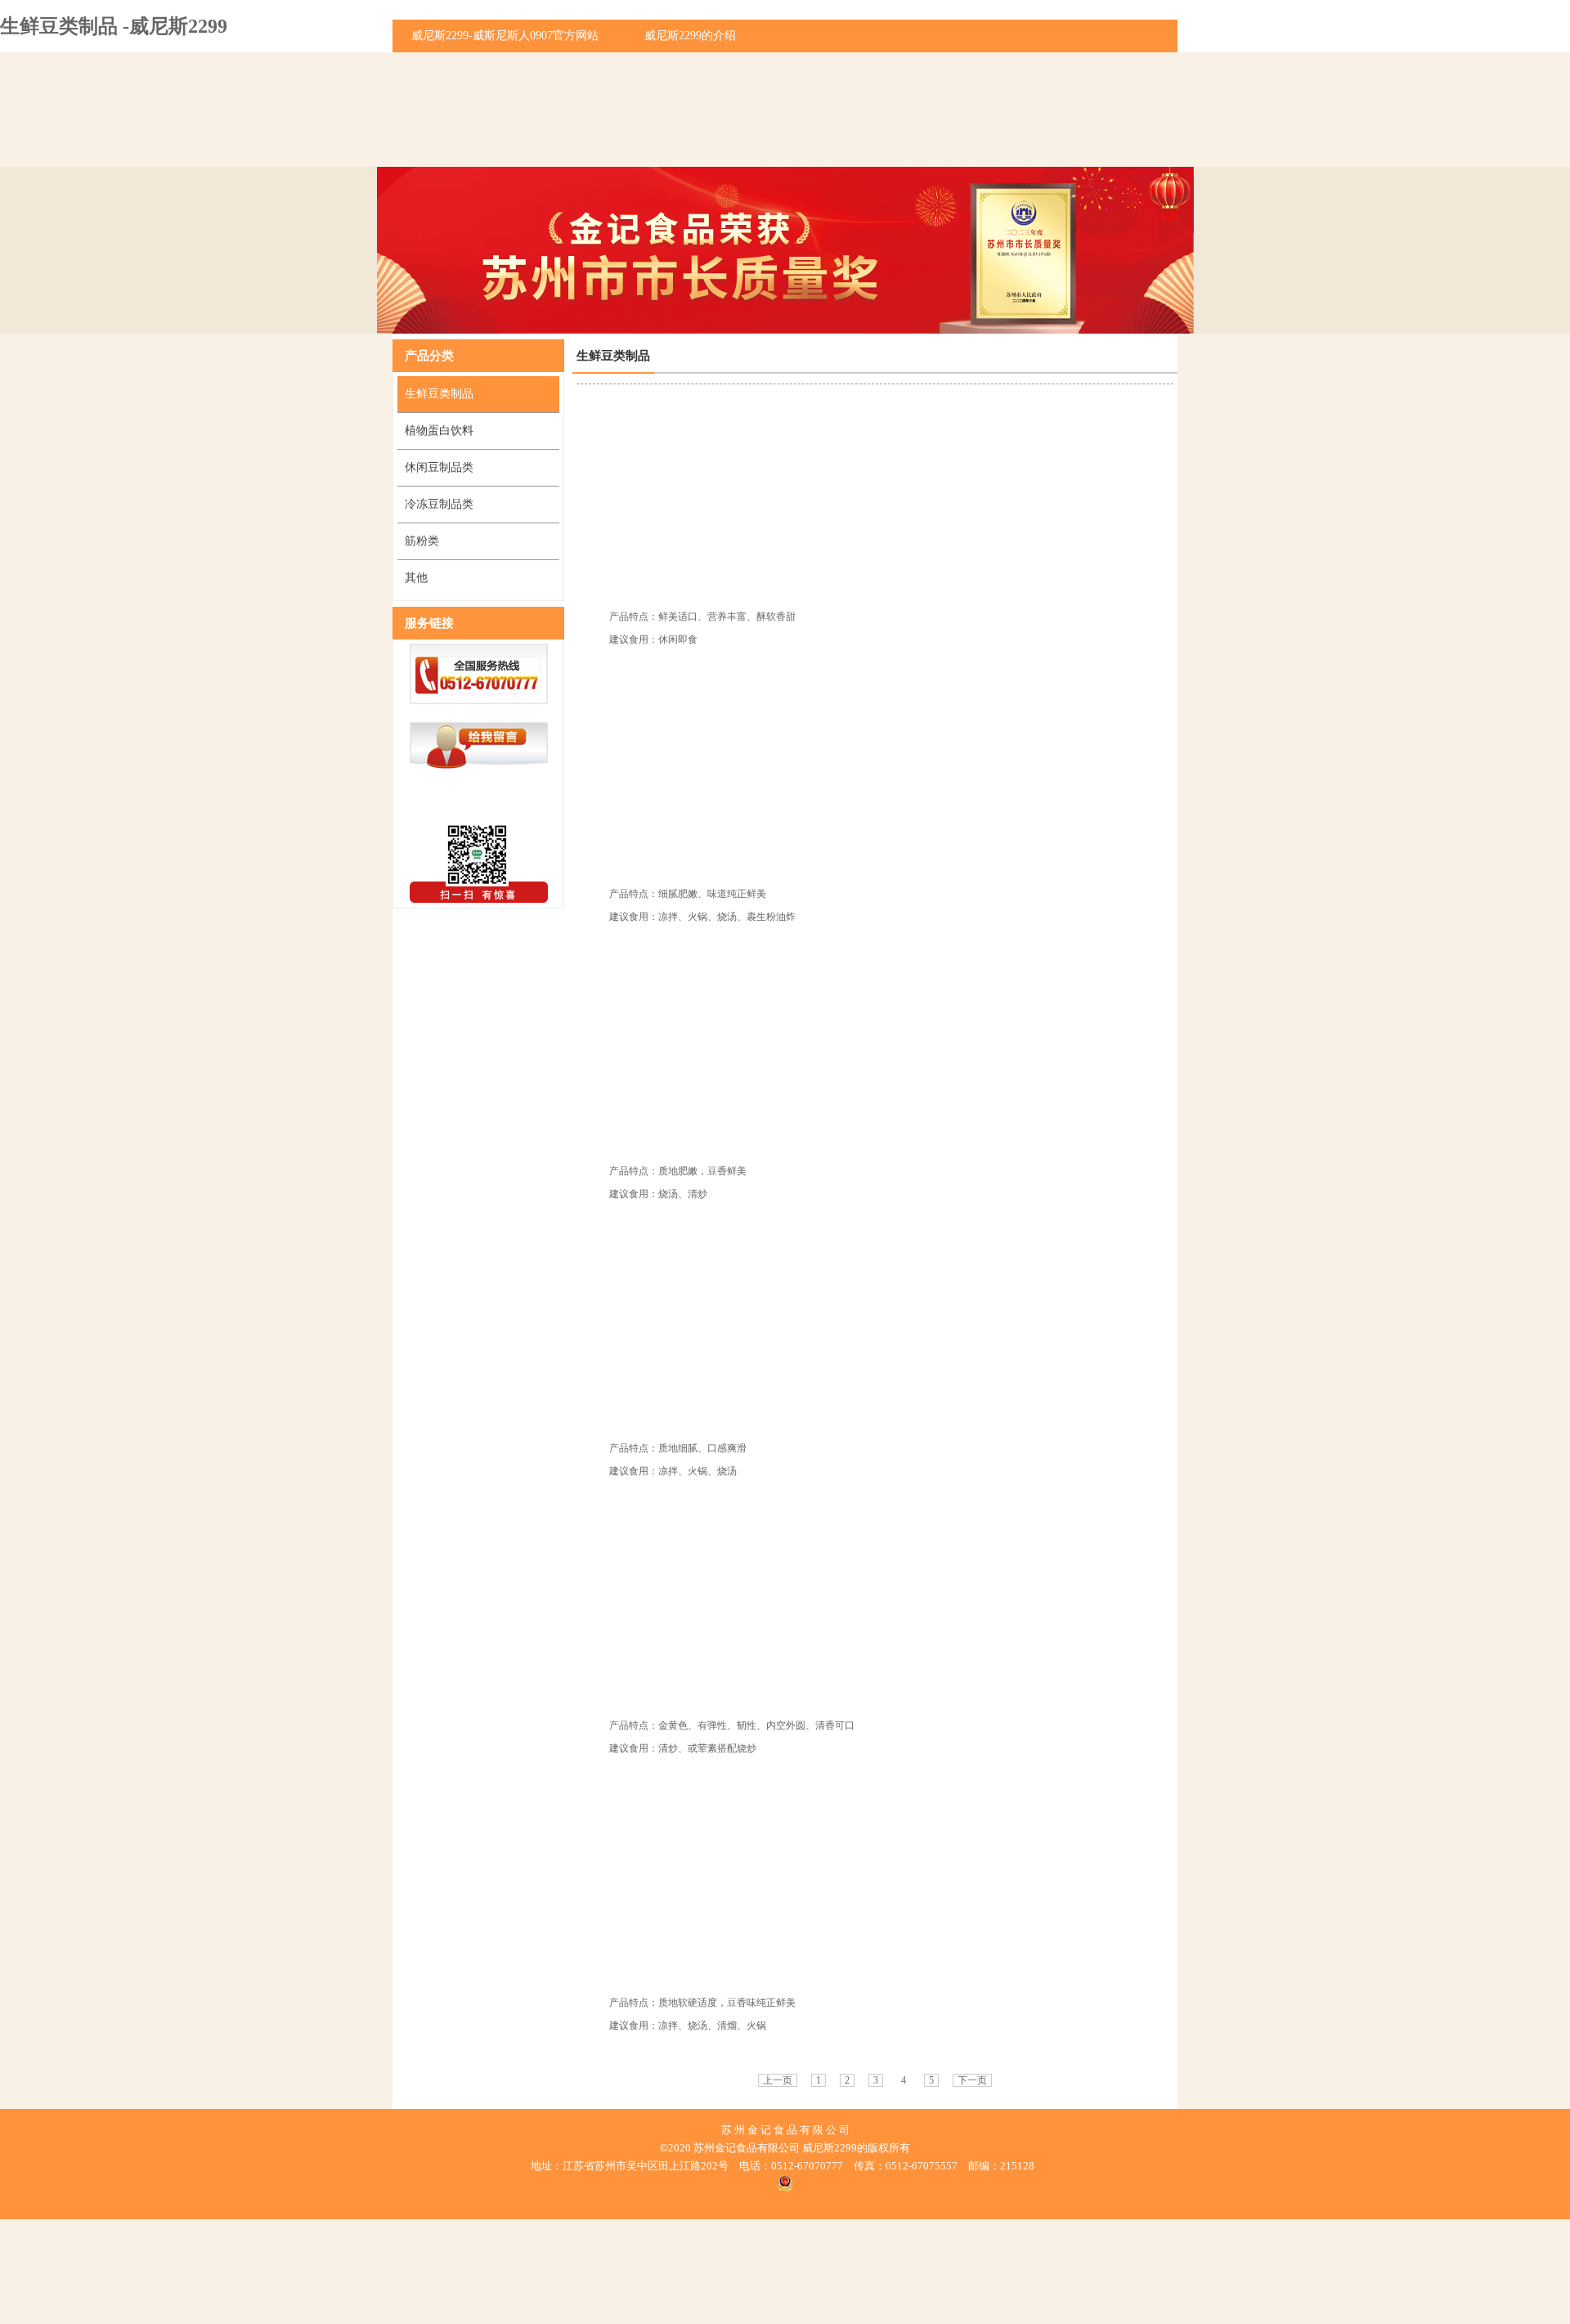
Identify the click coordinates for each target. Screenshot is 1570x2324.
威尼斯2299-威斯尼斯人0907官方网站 (505, 36)
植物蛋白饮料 (439, 431)
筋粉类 (422, 541)
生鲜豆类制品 (439, 394)
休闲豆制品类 (439, 467)
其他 (416, 578)
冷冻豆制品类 (439, 504)
